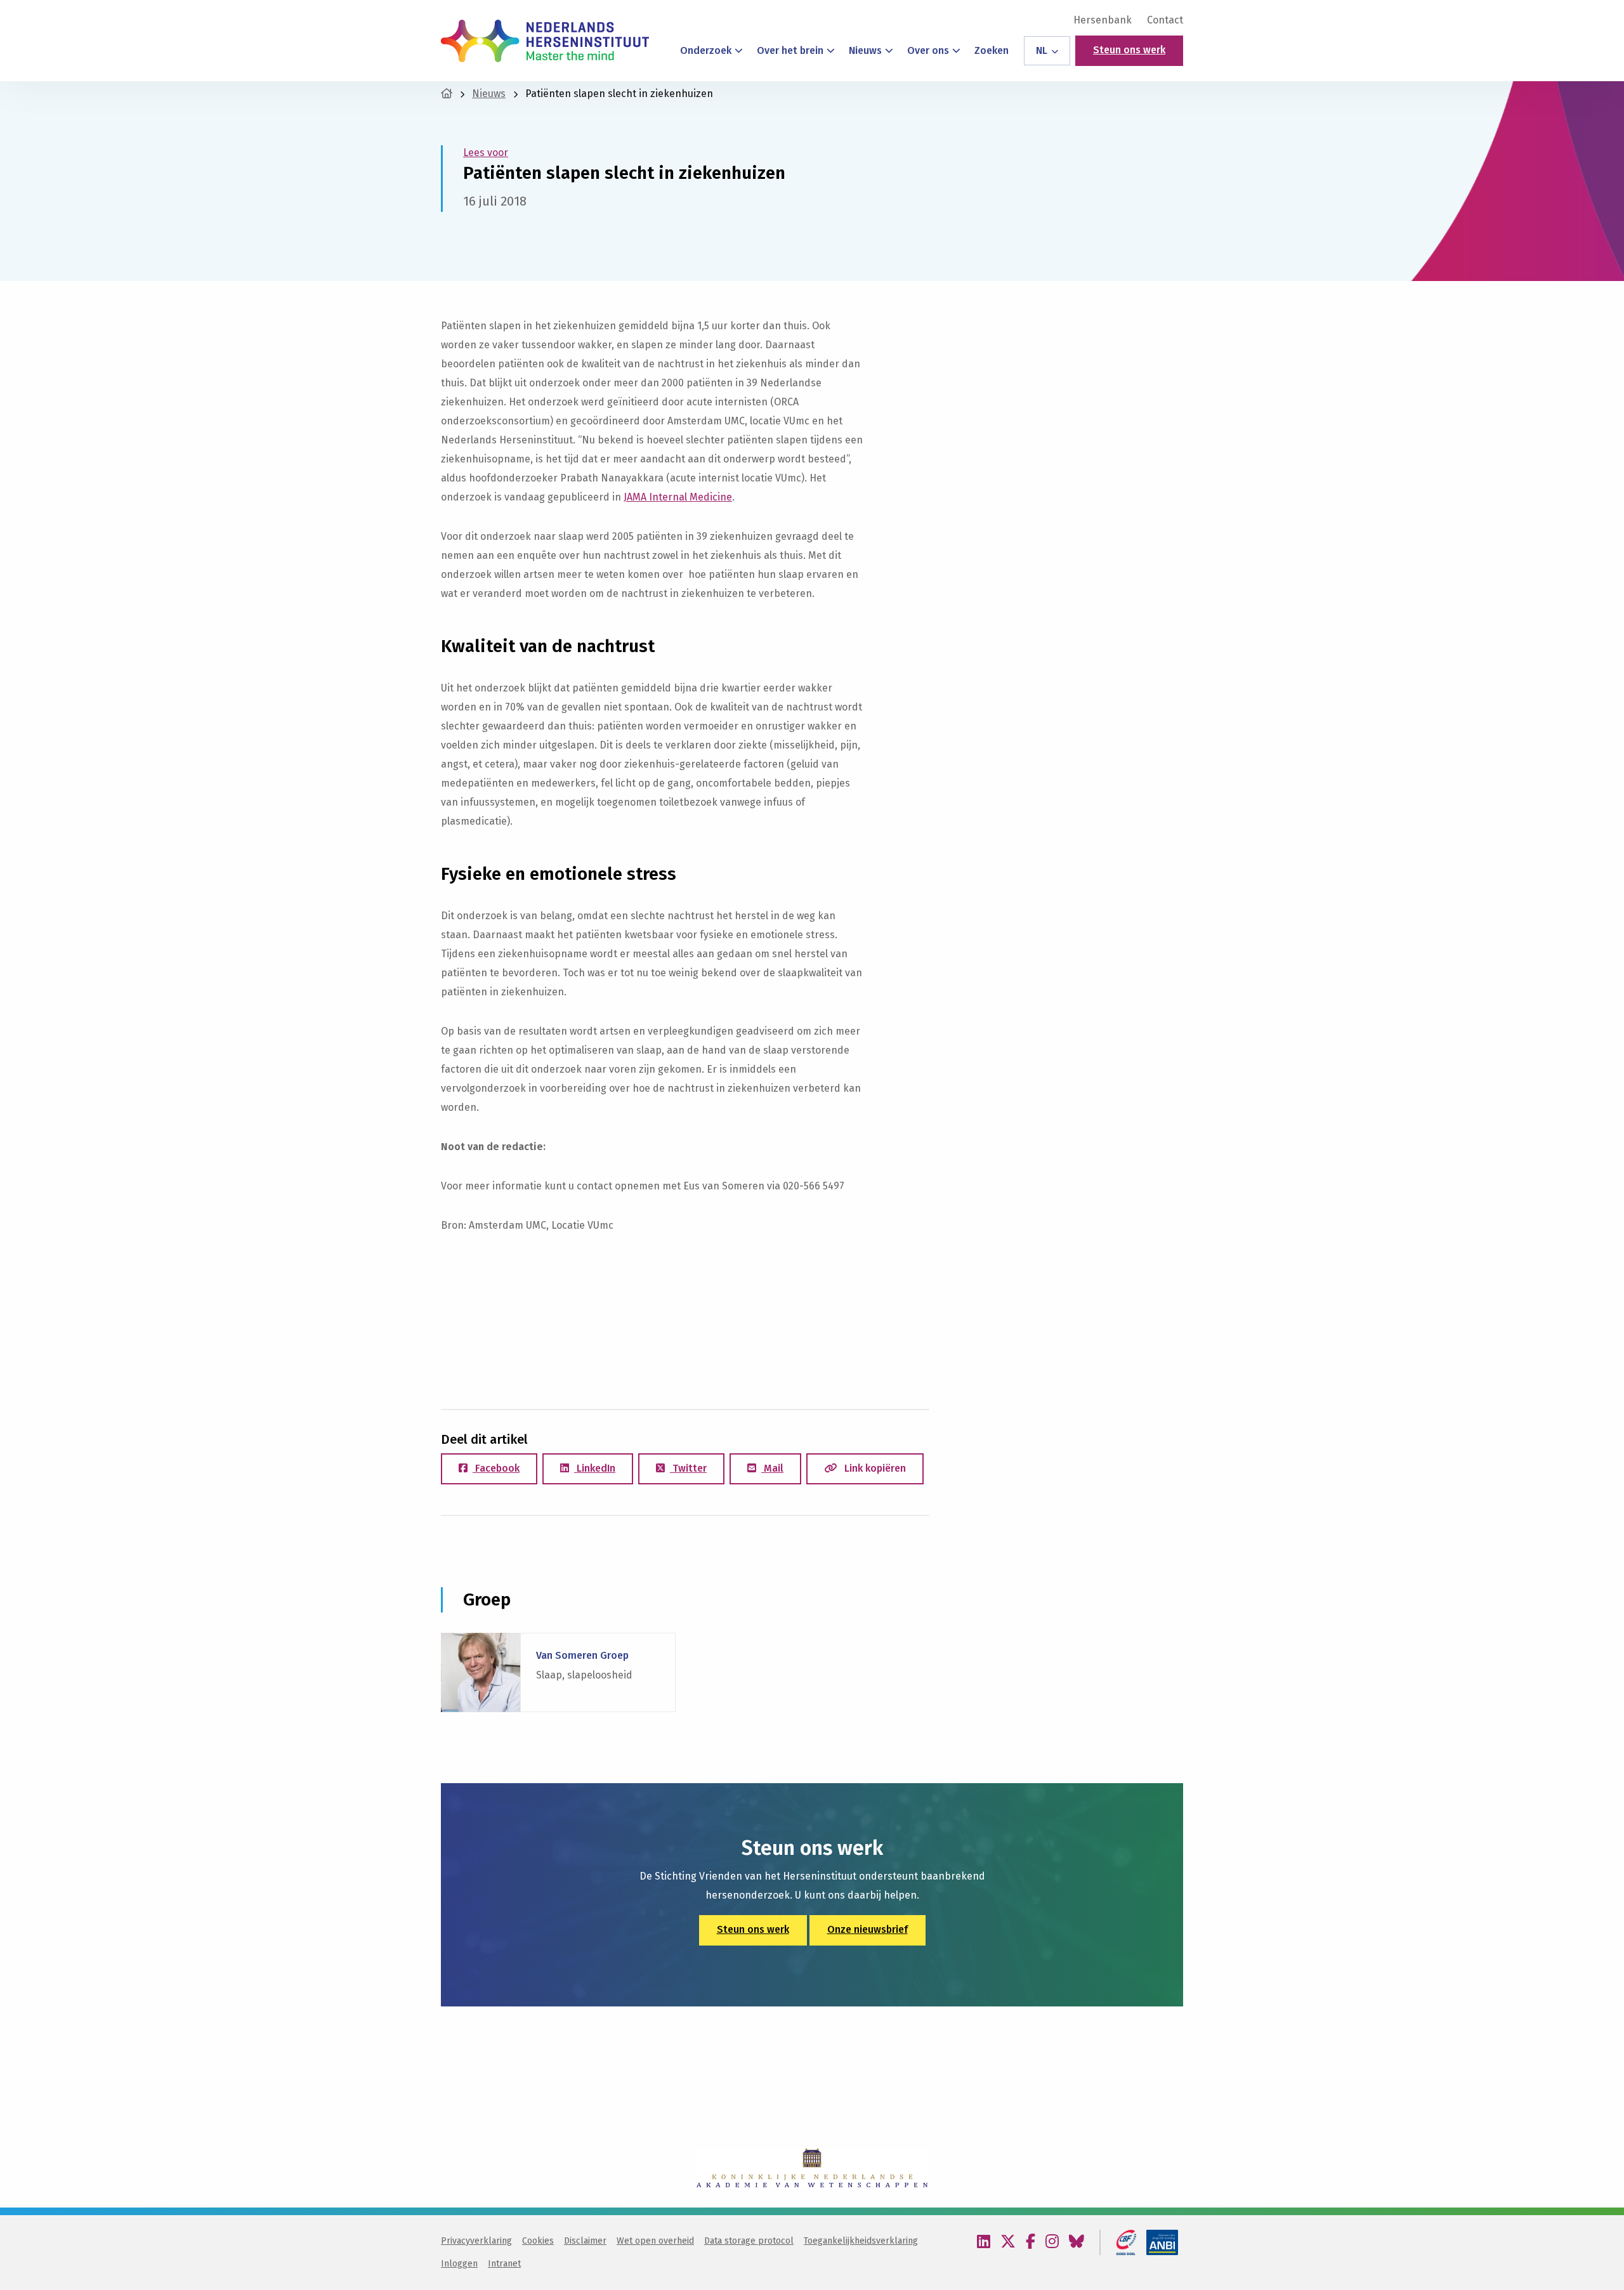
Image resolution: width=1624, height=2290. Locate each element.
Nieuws (865, 50)
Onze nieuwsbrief (868, 1929)
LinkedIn (595, 1468)
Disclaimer (585, 2241)
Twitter (688, 1468)
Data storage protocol (749, 2241)
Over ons (928, 50)
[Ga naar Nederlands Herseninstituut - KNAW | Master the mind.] (447, 94)
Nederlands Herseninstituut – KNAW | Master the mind (545, 41)
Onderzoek (706, 50)
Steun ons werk (1129, 50)
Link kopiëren (874, 1468)
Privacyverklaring (476, 2241)
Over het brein (790, 50)
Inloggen (459, 2264)
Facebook (496, 1468)
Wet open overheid (655, 2241)
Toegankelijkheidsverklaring (861, 2241)
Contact (1165, 20)
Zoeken (992, 50)
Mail (772, 1468)
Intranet (504, 2264)
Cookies (538, 2241)
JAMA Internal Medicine (678, 497)
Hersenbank (1103, 20)
